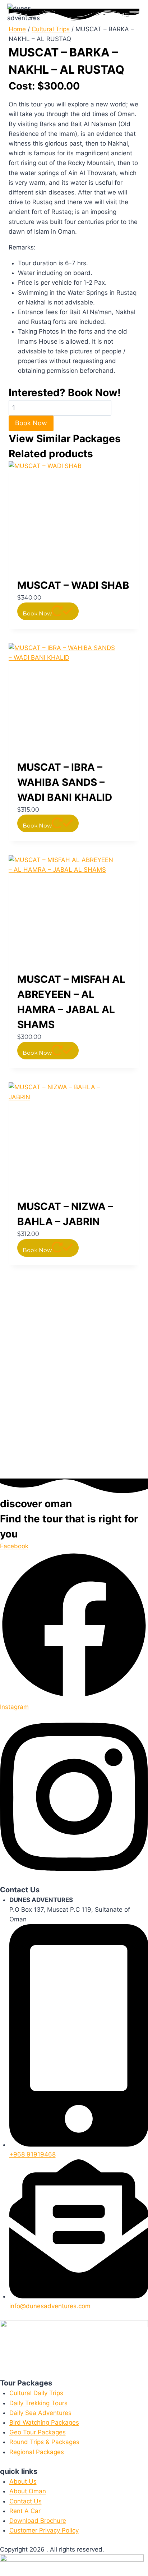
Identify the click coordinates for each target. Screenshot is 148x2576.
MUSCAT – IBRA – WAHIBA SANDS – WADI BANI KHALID (65, 782)
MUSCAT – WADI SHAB (73, 585)
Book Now (31, 423)
